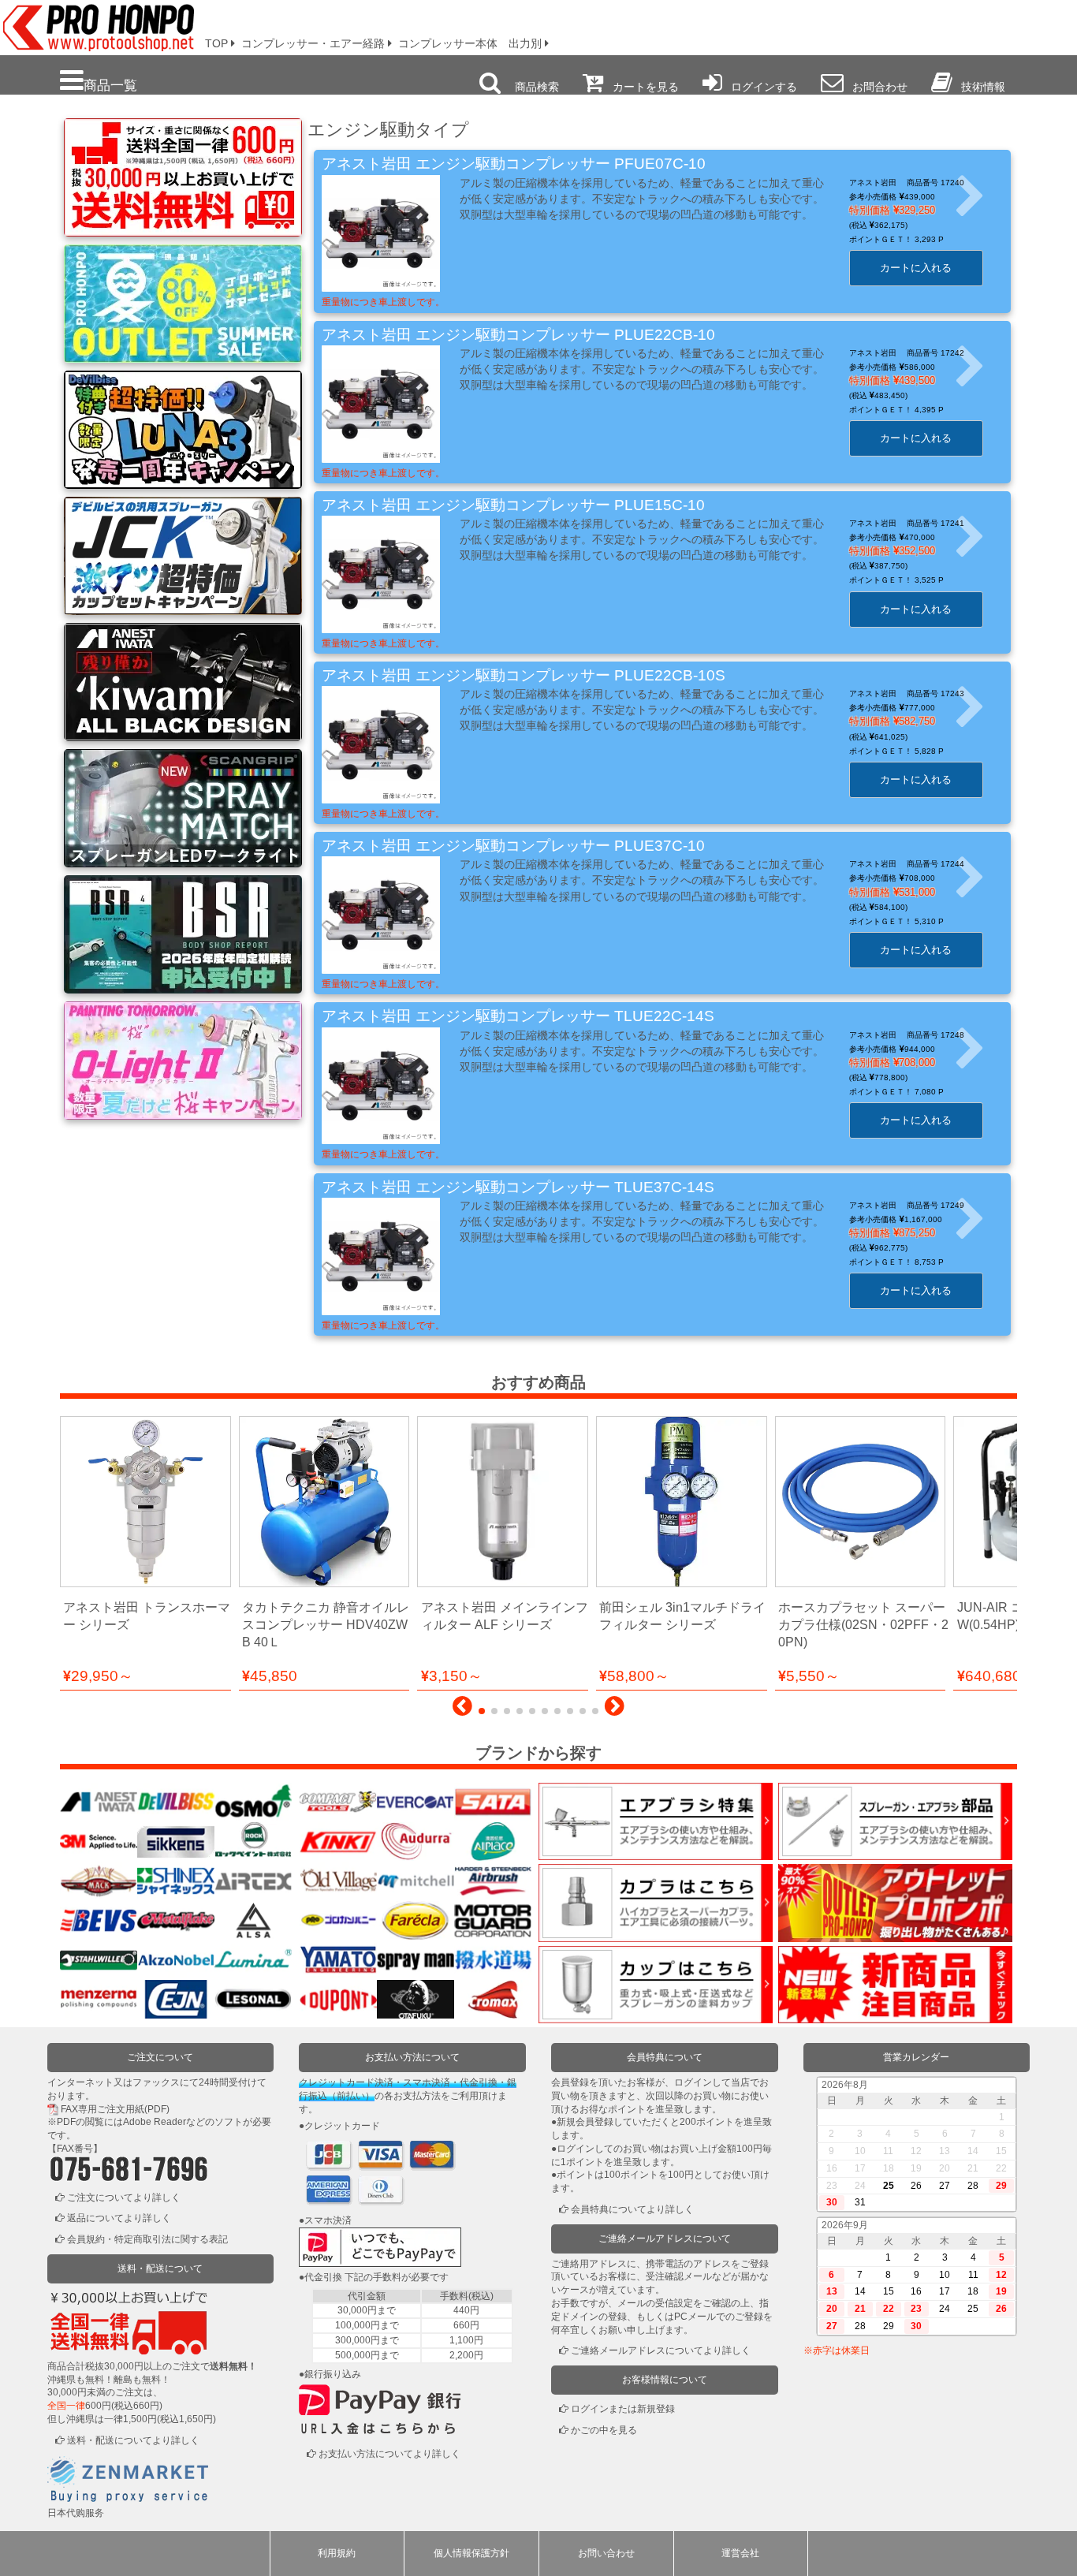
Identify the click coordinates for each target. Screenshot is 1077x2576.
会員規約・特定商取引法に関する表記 (147, 2239)
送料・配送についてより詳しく (133, 2440)
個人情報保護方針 (471, 2553)
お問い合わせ (606, 2553)
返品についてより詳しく (119, 2218)
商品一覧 (110, 85)
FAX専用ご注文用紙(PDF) (115, 2109)
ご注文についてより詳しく (124, 2198)
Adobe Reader (155, 2122)
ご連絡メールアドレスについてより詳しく (661, 2350)
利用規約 (337, 2553)
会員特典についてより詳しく (632, 2209)
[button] (462, 1710)
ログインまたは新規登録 (623, 2409)
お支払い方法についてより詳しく (389, 2454)
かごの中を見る (604, 2430)
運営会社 (740, 2553)
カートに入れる (916, 268)
